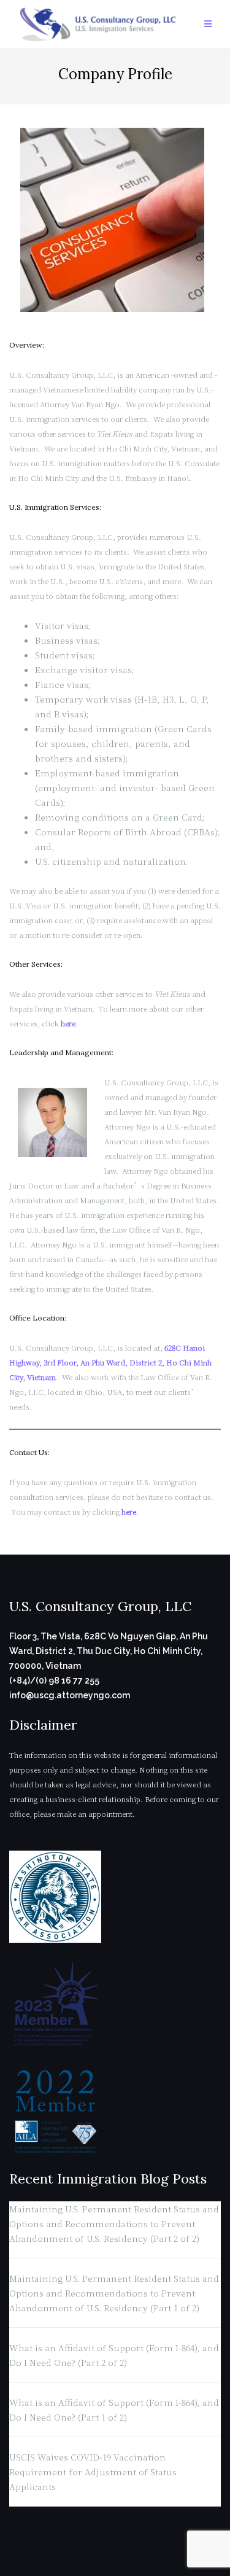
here (68, 1023)
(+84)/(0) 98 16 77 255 (54, 1680)
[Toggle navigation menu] (208, 24)
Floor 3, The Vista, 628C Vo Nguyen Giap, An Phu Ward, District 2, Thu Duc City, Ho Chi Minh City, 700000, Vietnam (109, 1651)
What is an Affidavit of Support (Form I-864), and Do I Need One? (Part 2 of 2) (114, 2355)
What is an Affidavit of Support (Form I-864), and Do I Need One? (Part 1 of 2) (114, 2410)
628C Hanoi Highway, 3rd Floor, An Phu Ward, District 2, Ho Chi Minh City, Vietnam (110, 1362)
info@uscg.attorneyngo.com (70, 1695)
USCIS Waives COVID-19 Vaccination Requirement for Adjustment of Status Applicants (93, 2472)
